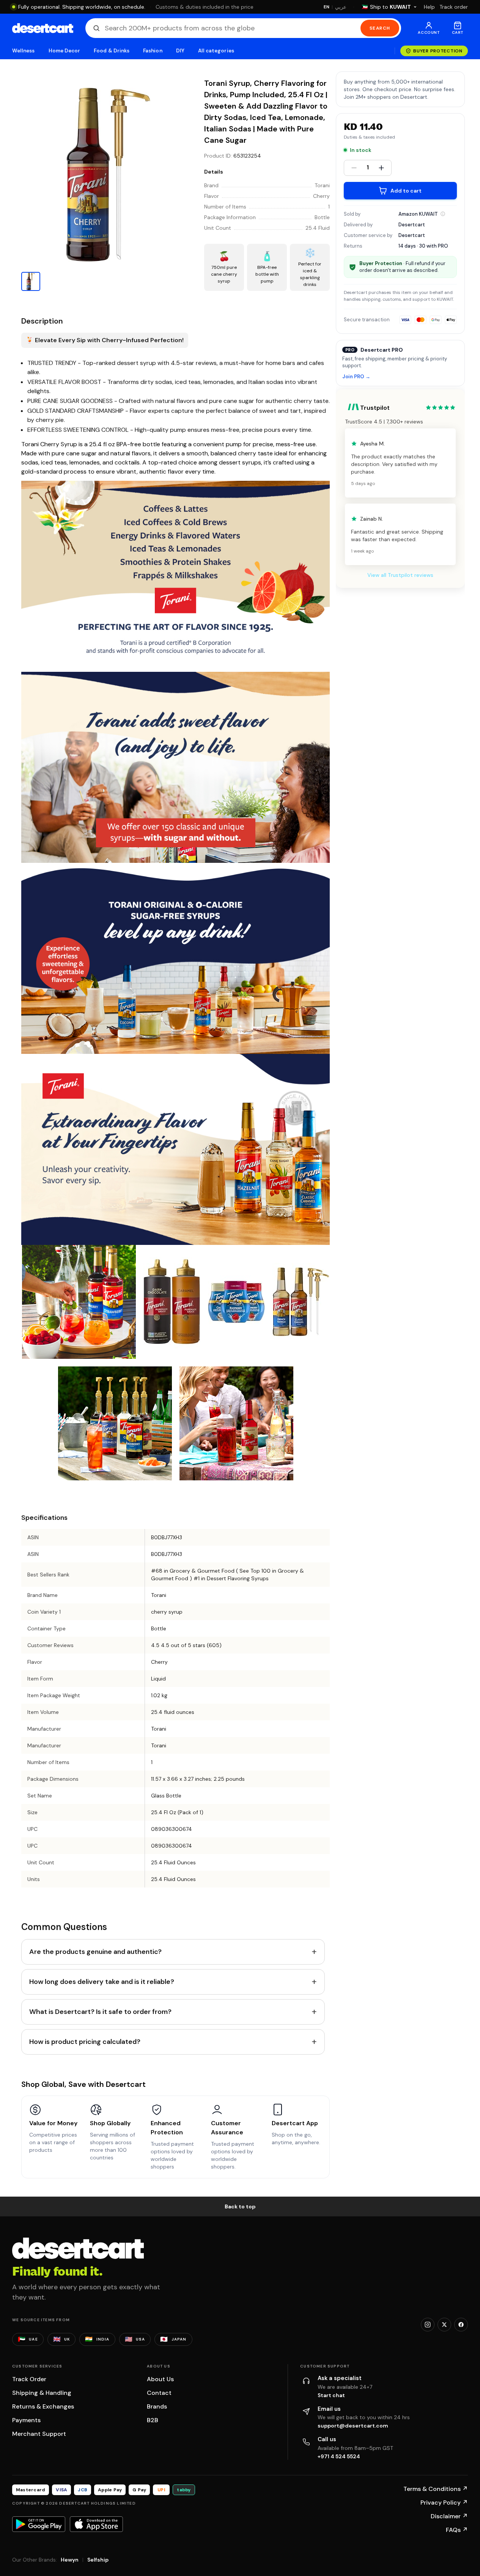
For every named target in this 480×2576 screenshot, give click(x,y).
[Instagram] (428, 2325)
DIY (180, 51)
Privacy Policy (444, 2503)
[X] (444, 2325)
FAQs (457, 2530)
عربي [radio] (341, 7)
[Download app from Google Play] (39, 2524)
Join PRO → (356, 377)
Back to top (240, 2206)
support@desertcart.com (353, 2426)
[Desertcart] (43, 28)
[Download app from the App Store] (96, 2524)
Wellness (24, 51)
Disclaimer (449, 2516)
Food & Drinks (112, 51)
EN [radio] (327, 7)
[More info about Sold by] (443, 214)
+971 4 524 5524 (339, 2456)
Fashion (153, 51)
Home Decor (65, 51)
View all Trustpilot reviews (400, 575)
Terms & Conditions (436, 2489)
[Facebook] (461, 2325)
